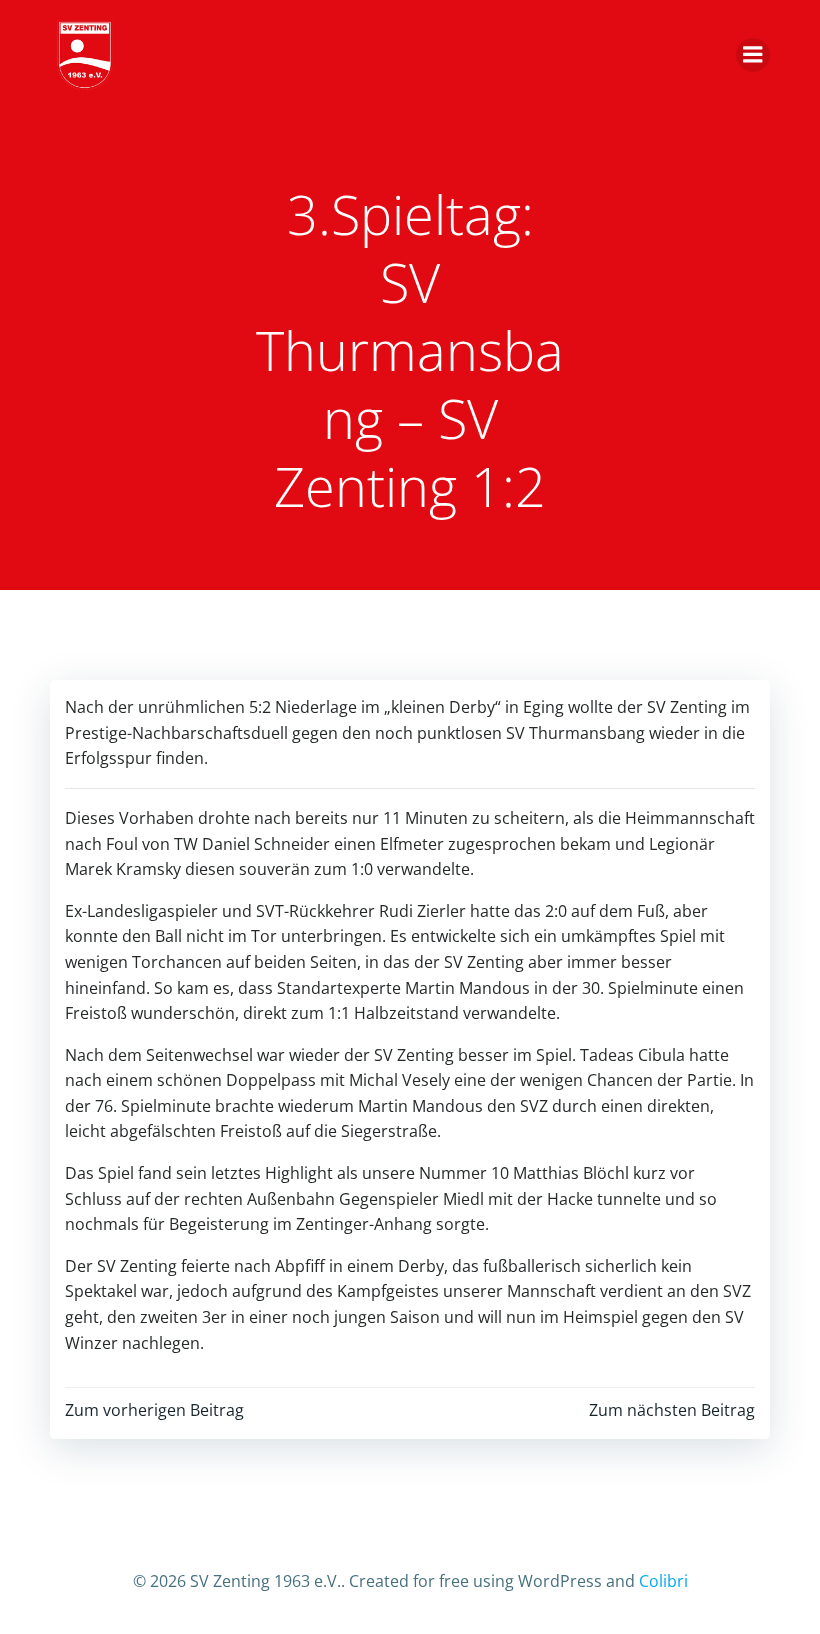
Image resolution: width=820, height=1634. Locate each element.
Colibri (663, 1581)
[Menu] (753, 55)
